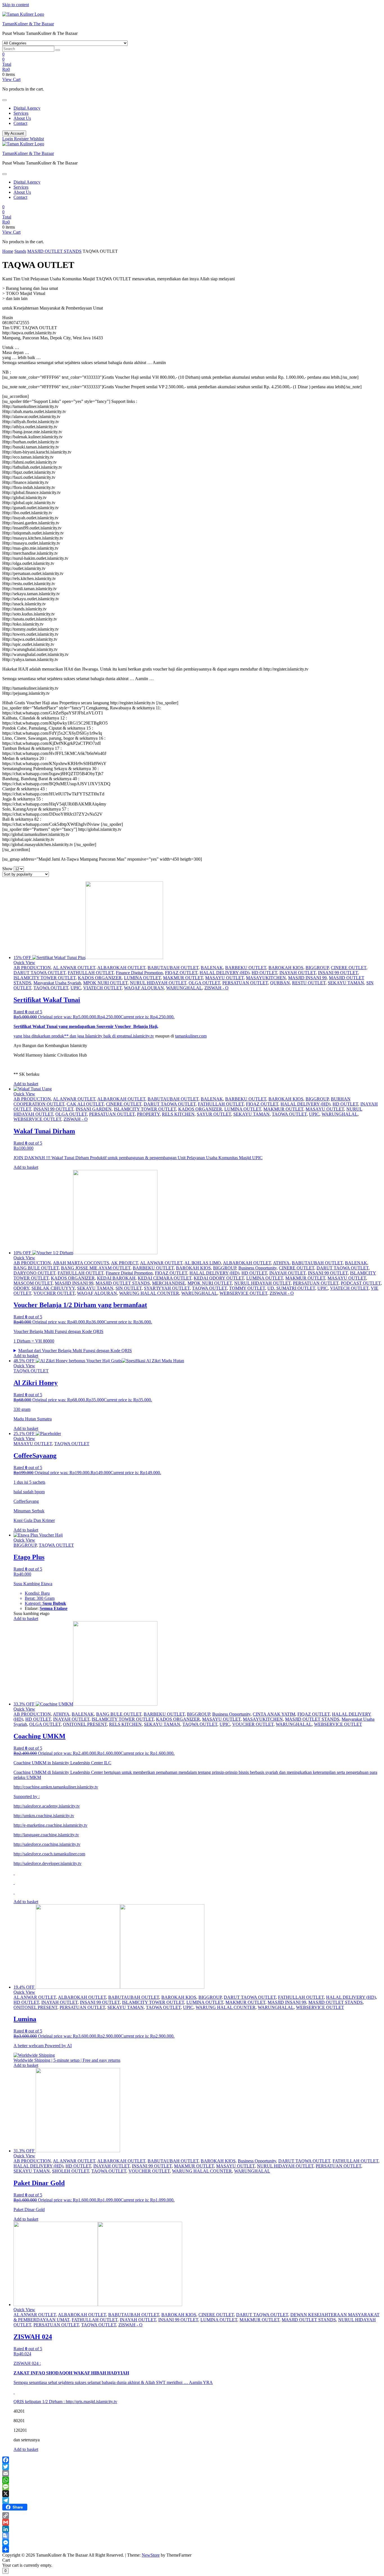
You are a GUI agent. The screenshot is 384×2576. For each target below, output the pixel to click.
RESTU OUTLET (309, 983)
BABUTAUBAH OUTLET (173, 968)
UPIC (76, 988)
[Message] (192, 2487)
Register (22, 139)
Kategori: (34, 1603)
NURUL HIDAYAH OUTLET (158, 983)
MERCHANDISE (169, 1283)
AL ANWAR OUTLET (74, 968)
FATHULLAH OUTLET (91, 973)
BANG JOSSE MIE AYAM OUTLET (96, 1268)
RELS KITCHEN (178, 1114)
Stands (20, 251)
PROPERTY (148, 1114)
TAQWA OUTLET (51, 988)
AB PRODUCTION (32, 968)
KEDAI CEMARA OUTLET (165, 1278)
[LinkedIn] (192, 2529)
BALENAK (212, 968)
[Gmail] (192, 2522)
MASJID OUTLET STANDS (54, 251)
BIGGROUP (317, 968)
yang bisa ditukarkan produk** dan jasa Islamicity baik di (65, 1036)
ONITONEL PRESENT (85, 1724)
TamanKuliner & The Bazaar (28, 24)
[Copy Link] (192, 2516)
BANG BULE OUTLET (36, 1268)
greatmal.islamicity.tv (135, 1036)
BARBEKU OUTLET (246, 968)
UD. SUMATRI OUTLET (291, 1288)
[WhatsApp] (192, 2480)
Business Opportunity (257, 1268)
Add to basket (26, 1084)
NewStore (151, 2555)
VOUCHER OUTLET (54, 1293)
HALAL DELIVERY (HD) (224, 973)
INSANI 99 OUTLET (338, 973)
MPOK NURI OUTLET (105, 983)
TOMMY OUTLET (247, 1288)
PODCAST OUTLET (361, 1283)
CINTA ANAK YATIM (274, 1714)
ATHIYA (281, 1263)
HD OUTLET (264, 973)
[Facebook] (192, 2460)
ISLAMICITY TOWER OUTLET (45, 978)
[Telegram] (192, 2500)
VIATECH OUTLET (102, 988)
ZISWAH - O (216, 988)
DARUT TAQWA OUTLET (39, 973)
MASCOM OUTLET (33, 1283)
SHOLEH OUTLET (71, 2171)
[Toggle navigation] (4, 100)
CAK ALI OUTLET (85, 1104)
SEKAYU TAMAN (346, 983)
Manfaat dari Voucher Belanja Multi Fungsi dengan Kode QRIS (75, 1351)
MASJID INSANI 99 (307, 978)
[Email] (192, 2473)
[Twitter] (192, 2467)
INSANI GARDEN (94, 1109)
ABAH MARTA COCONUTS (81, 1263)
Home (8, 251)
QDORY (21, 1288)
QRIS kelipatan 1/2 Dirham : (40, 2402)
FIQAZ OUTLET (181, 973)
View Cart (11, 79)
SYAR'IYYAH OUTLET (167, 1288)
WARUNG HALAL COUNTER (149, 1293)
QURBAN (280, 983)
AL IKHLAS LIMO (203, 1263)
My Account (14, 133)
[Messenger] (192, 2543)
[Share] (192, 2549)
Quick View (24, 963)
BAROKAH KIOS (286, 968)
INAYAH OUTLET (298, 973)
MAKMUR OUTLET (183, 978)
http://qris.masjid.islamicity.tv (92, 2402)
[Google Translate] (192, 2536)
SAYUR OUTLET (214, 1114)
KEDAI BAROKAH (116, 1278)
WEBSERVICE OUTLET (37, 1119)
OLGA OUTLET (204, 983)
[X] (192, 2494)
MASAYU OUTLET (224, 978)
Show (7, 869)
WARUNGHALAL (184, 988)
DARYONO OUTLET (34, 1273)
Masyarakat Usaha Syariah (57, 983)
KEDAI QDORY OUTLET (219, 1278)
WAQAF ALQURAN (144, 988)
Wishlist (37, 139)
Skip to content (16, 5)
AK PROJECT (125, 1263)
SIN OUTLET (129, 1288)
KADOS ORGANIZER (100, 978)
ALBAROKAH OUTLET (121, 968)
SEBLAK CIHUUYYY (53, 1288)
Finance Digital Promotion (139, 973)
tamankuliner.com (191, 1036)
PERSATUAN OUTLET (245, 983)
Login (8, 139)
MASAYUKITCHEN (266, 978)
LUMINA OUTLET (142, 978)
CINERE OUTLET (349, 968)
